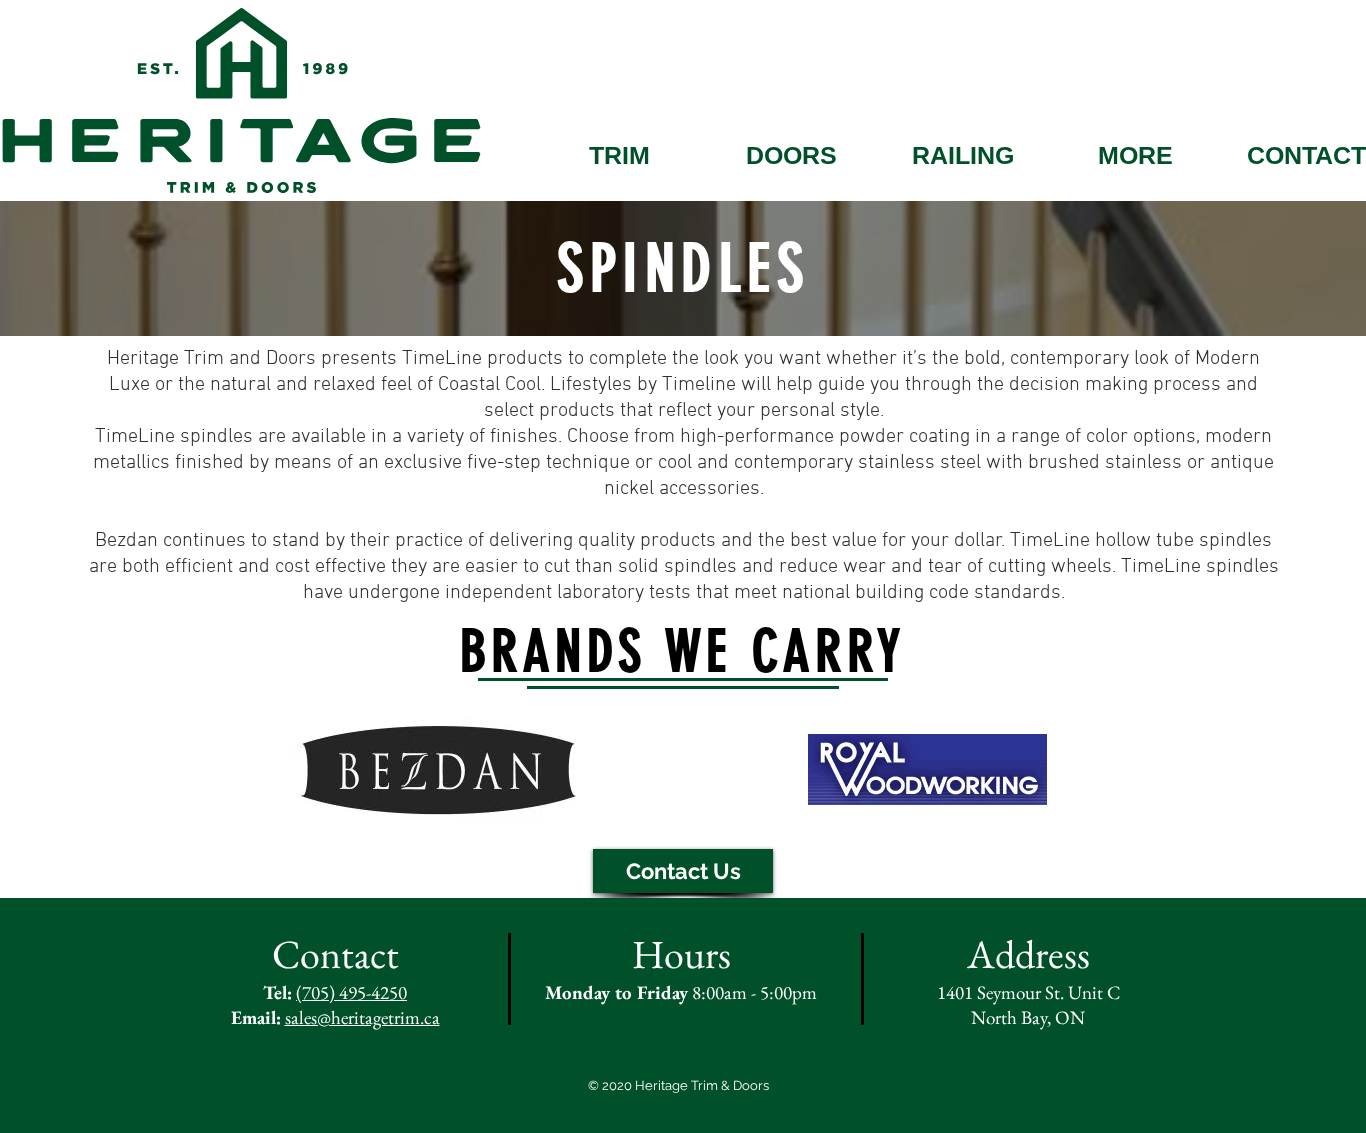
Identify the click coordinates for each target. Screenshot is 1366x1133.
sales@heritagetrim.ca (362, 1017)
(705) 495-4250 (351, 992)
